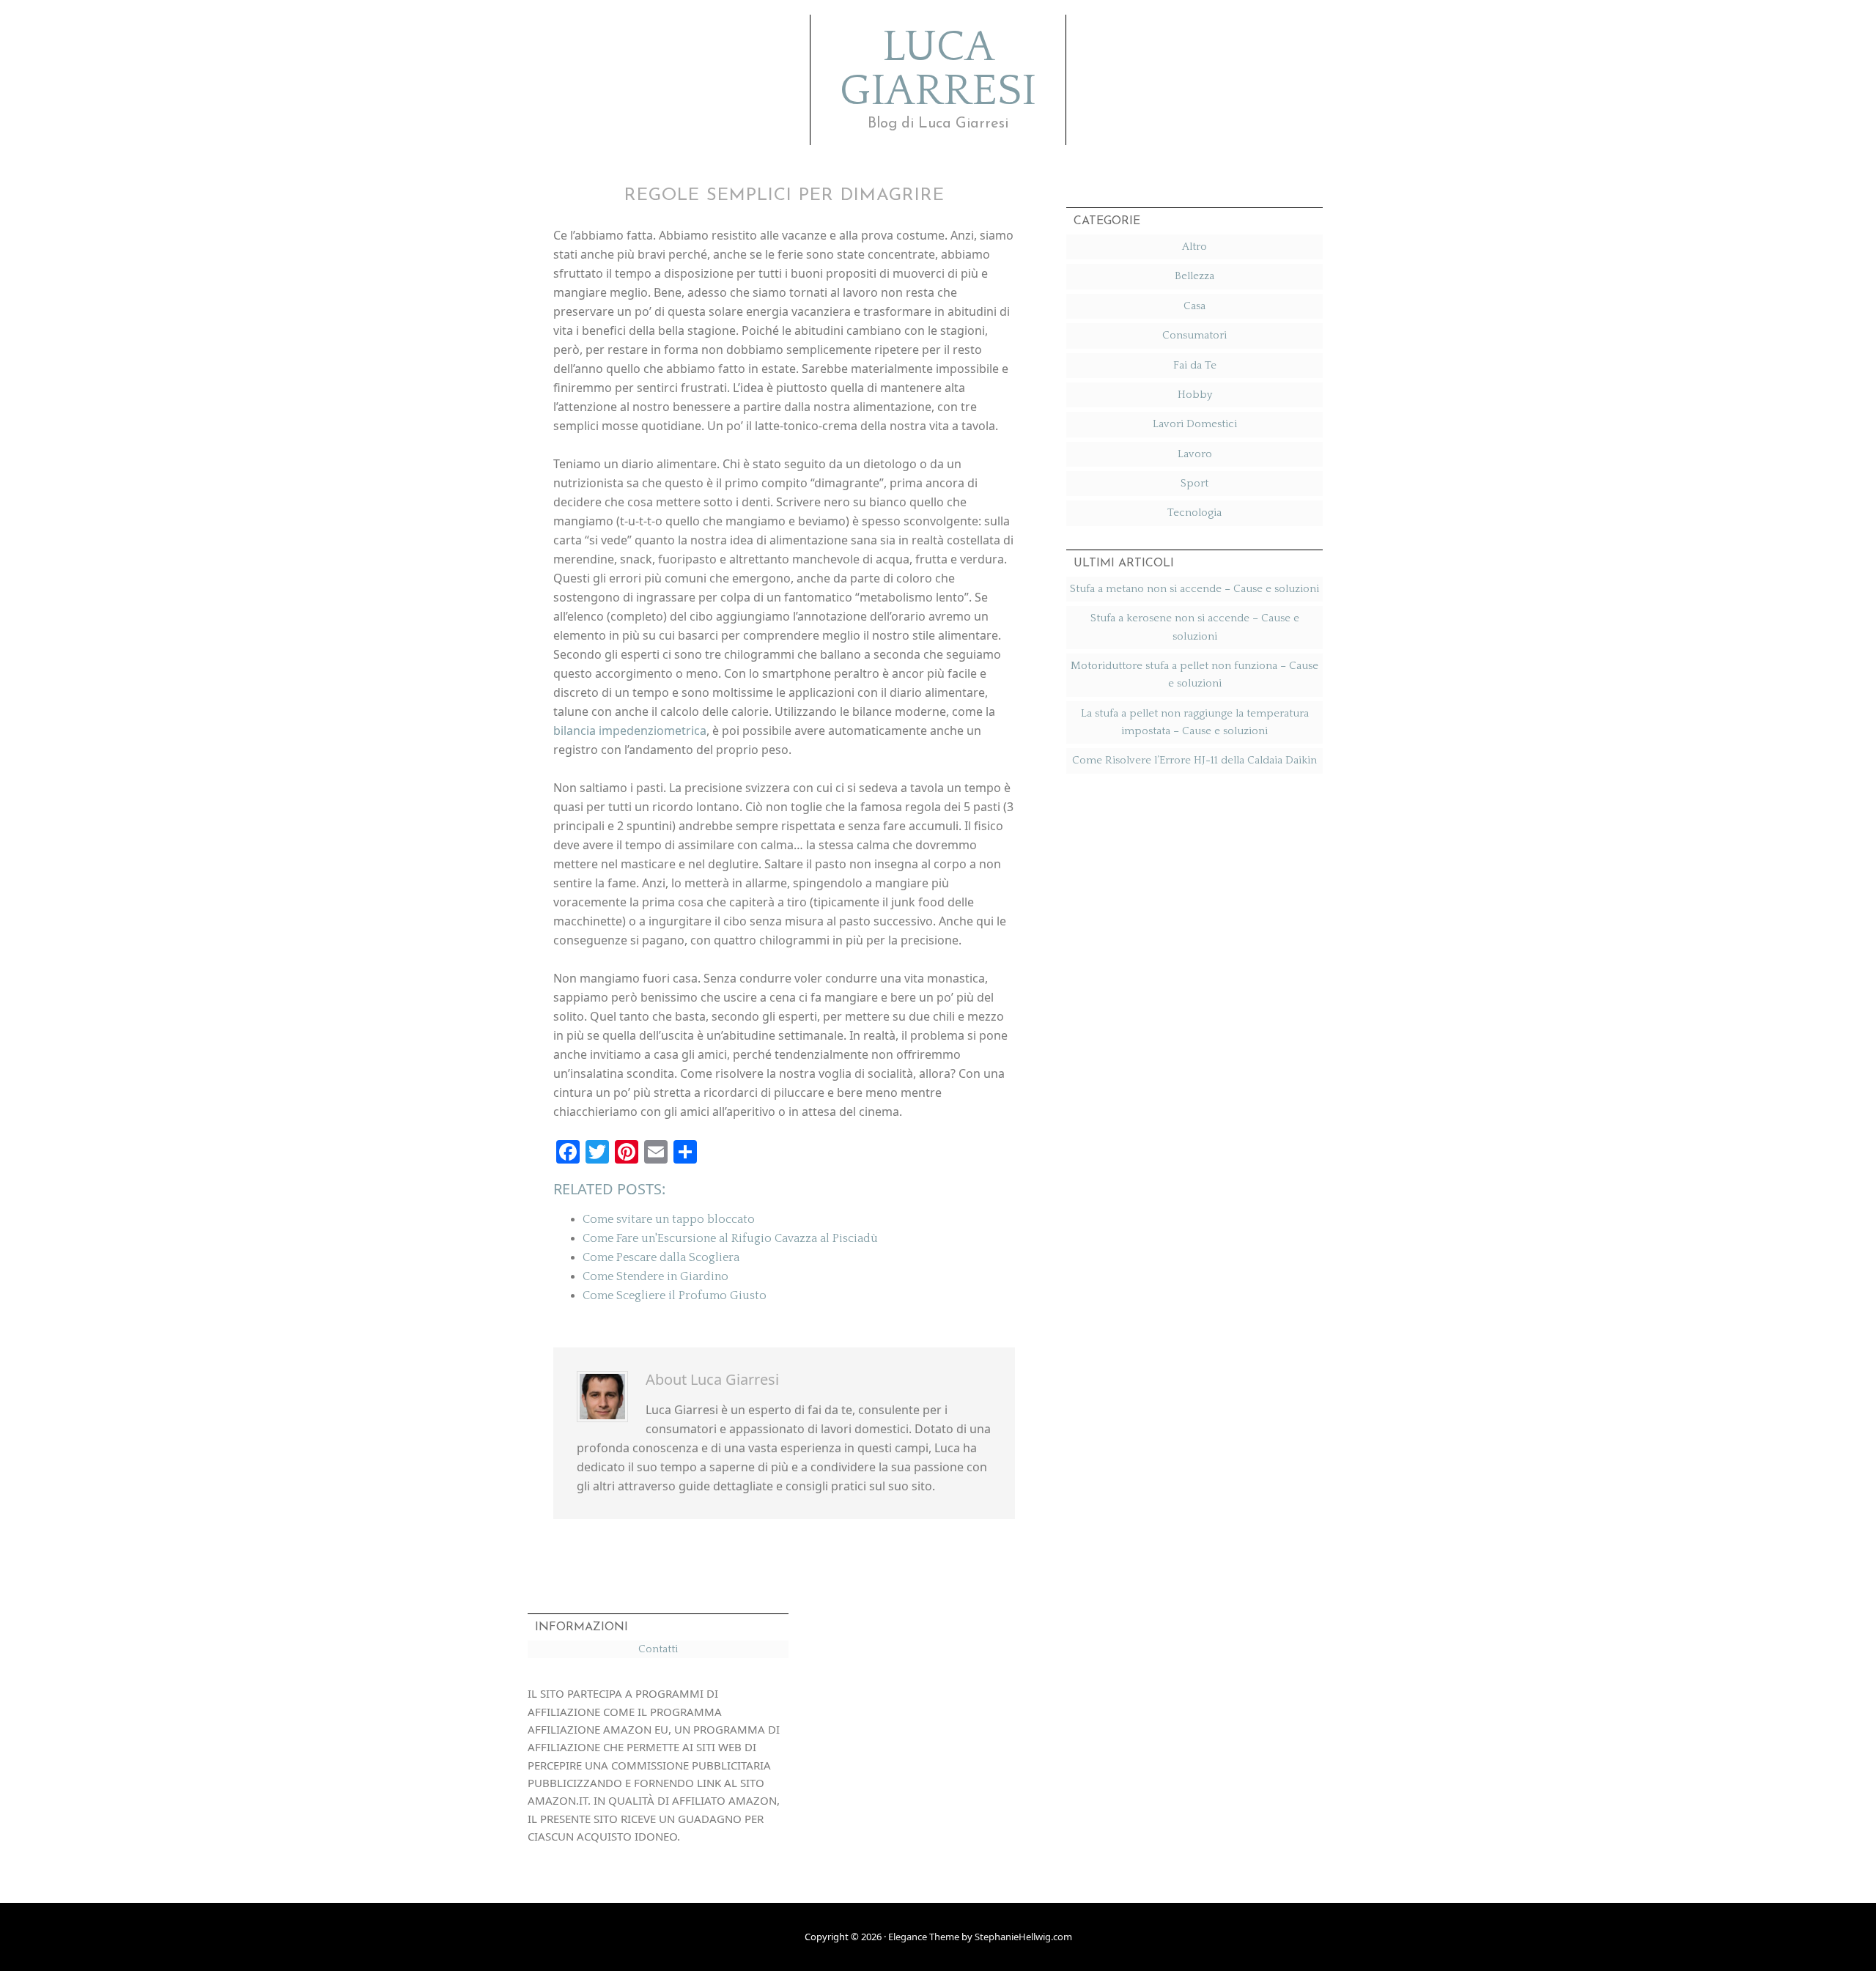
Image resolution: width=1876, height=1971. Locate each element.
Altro (1194, 247)
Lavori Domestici (1195, 424)
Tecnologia (1194, 513)
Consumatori (1194, 335)
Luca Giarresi (938, 70)
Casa (1194, 306)
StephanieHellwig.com (1023, 1937)
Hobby (1195, 395)
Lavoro (1195, 454)
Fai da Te (1195, 365)
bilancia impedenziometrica (630, 731)
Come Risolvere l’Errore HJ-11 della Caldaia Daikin (1194, 760)
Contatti (658, 1649)
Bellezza (1194, 276)
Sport (1194, 483)
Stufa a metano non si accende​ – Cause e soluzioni (1194, 589)
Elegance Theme (924, 1937)
